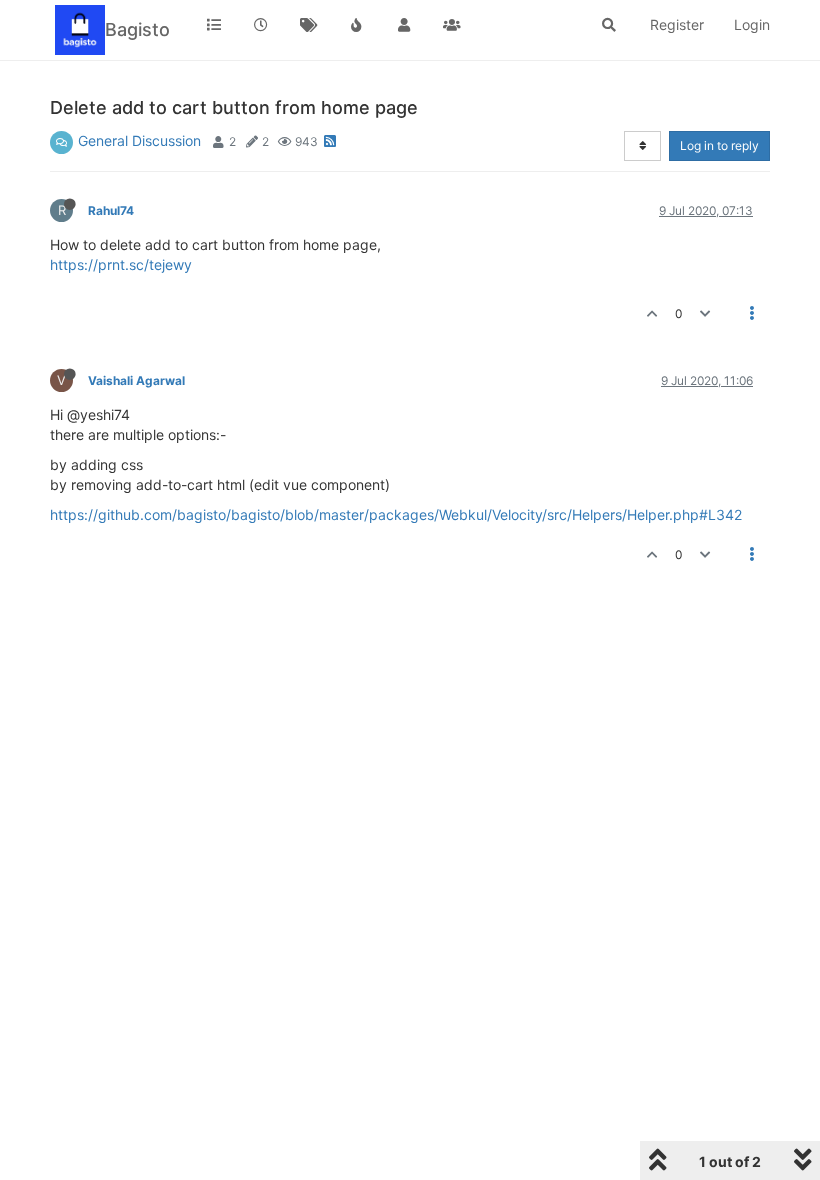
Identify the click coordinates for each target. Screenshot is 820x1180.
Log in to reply (719, 145)
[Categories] (214, 25)
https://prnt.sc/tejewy (121, 264)
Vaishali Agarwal (136, 380)
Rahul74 (111, 210)
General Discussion (139, 140)
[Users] (404, 25)
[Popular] (357, 25)
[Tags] (309, 25)
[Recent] (262, 25)
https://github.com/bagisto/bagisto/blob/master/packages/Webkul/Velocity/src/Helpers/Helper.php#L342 (396, 514)
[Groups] (452, 25)
